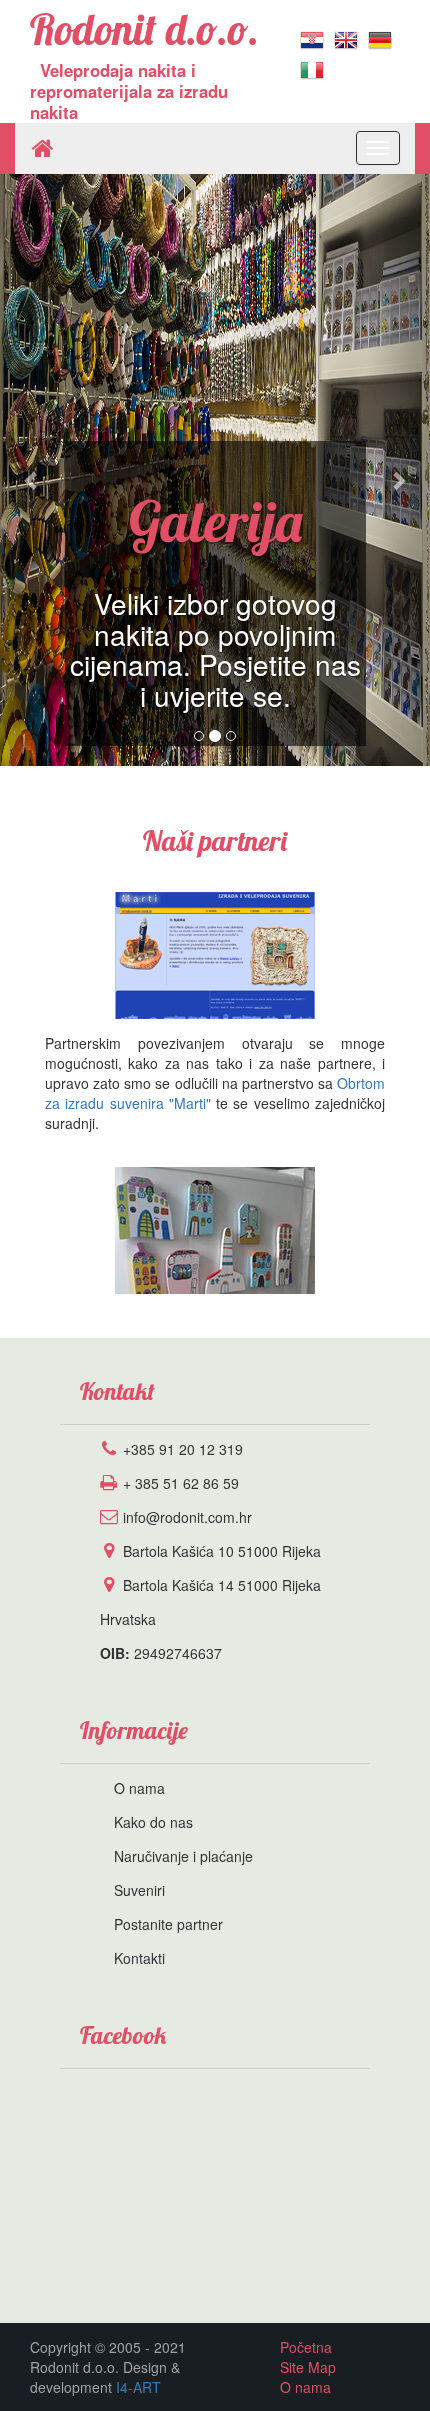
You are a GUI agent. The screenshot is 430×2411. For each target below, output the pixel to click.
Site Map (308, 2367)
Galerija (215, 521)
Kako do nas (153, 1822)
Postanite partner (168, 1924)
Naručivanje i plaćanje (183, 1856)
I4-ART (138, 2387)
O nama (139, 1788)
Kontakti (139, 1958)
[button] (32, 470)
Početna (306, 2347)
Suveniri (139, 1890)
